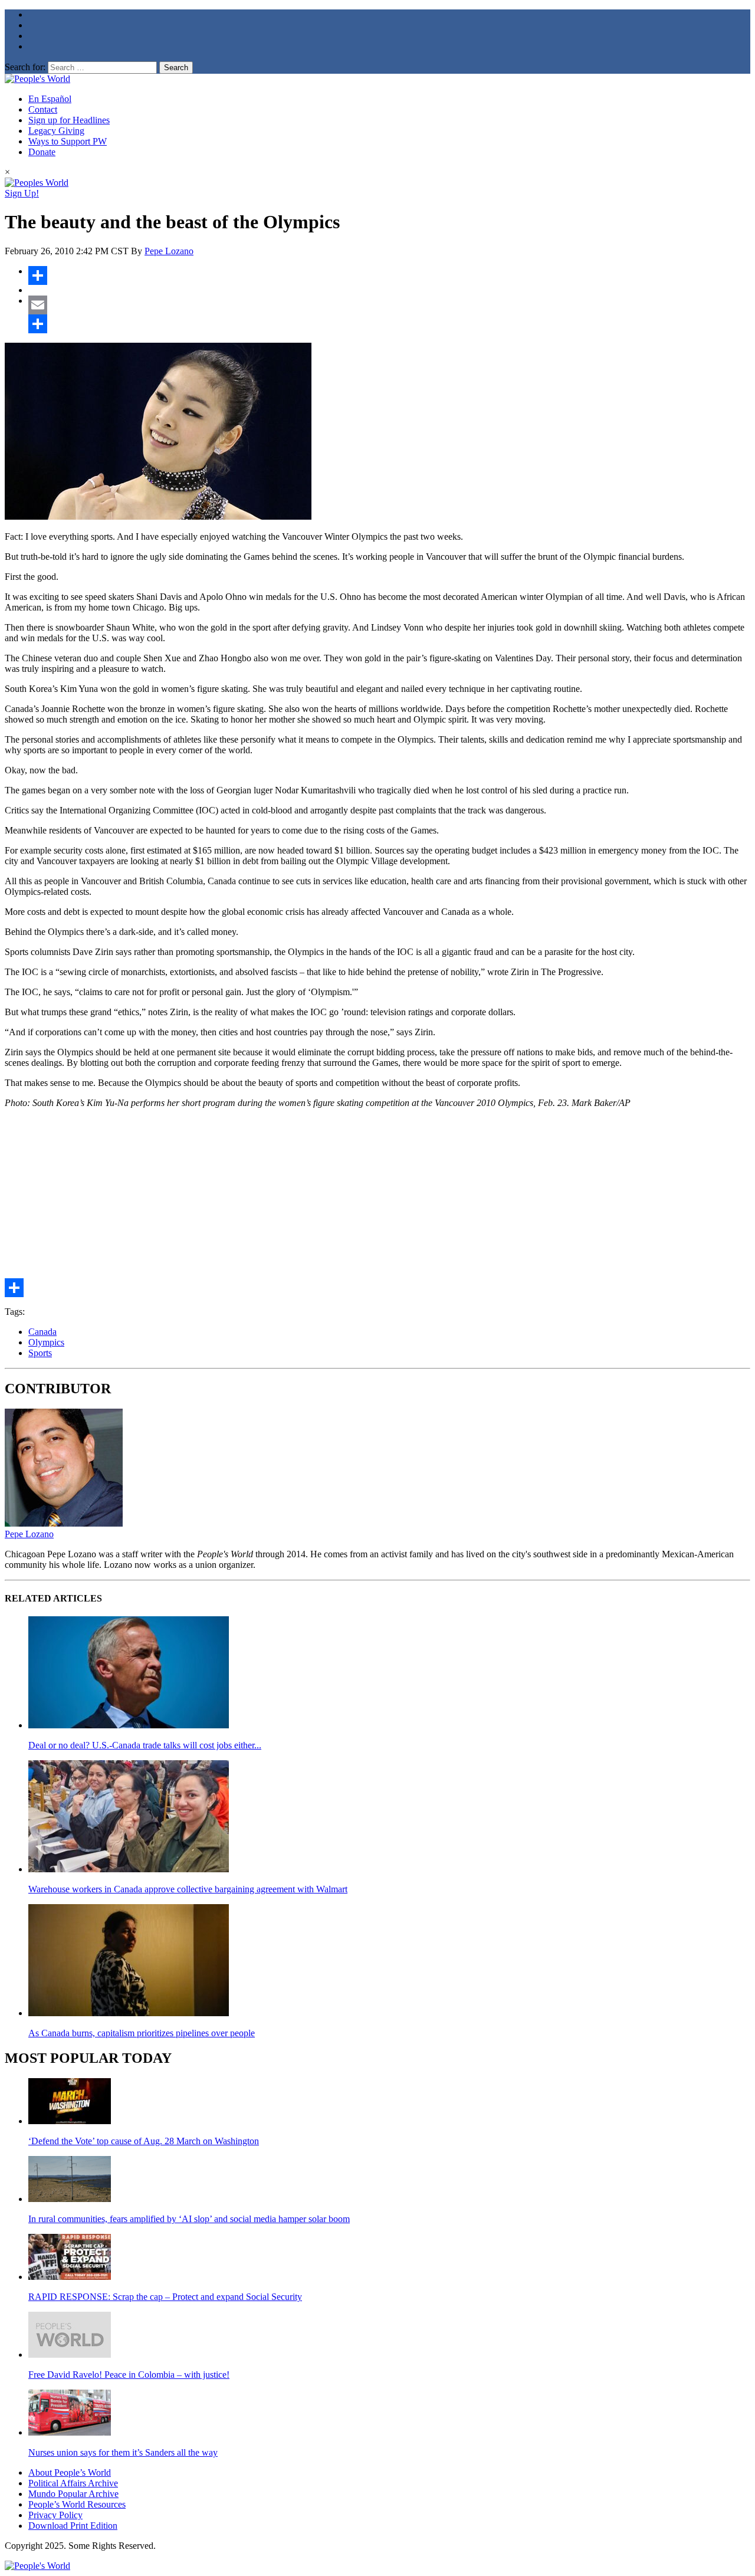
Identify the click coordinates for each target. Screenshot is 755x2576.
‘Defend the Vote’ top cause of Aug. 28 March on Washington (144, 2141)
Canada (42, 1332)
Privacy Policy (55, 2515)
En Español (50, 99)
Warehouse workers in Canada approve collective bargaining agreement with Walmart (188, 1889)
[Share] (389, 275)
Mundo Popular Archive (73, 2494)
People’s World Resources (77, 2504)
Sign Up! (22, 193)
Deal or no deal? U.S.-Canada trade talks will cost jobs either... (145, 1745)
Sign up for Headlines (69, 120)
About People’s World (70, 2472)
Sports (40, 1353)
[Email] (389, 305)
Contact (43, 109)
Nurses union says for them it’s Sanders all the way (123, 2452)
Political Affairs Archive (73, 2483)
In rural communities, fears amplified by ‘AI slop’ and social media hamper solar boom (189, 2219)
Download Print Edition (73, 2526)
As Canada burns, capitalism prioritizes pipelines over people (142, 2033)
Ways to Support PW (68, 141)
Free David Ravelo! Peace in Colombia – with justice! (129, 2375)
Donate (42, 152)
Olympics (46, 1342)
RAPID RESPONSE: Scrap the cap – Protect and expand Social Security (165, 2297)
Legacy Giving (56, 131)
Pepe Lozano (169, 251)
